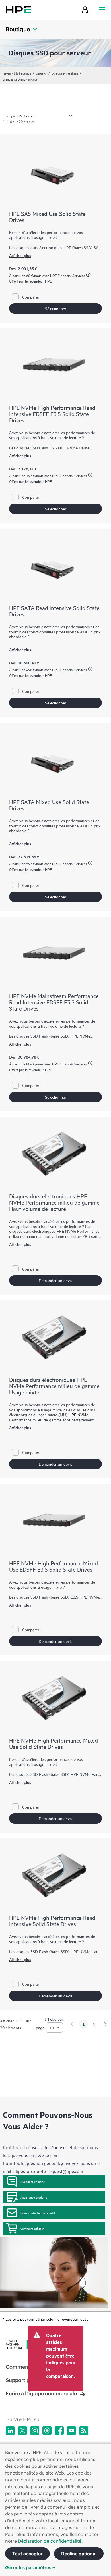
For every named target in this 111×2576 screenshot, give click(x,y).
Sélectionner (56, 308)
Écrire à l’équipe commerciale (41, 2394)
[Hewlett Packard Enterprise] (18, 10)
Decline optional (79, 2554)
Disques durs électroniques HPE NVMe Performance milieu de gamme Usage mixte (54, 1386)
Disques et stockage (65, 73)
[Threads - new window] (47, 2431)
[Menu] (102, 10)
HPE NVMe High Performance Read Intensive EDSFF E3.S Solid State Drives (52, 414)
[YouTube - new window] (71, 2431)
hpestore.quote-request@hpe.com (49, 2171)
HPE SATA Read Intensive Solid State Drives (54, 611)
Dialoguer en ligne (33, 2181)
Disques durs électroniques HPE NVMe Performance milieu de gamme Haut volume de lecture (54, 1202)
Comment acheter (32, 2228)
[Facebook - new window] (59, 2431)
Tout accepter (27, 2554)
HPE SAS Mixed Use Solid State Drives (47, 217)
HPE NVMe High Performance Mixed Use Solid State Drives (54, 1743)
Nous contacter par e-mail (38, 2213)
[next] (106, 2024)
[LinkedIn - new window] (10, 2431)
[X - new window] (22, 2431)
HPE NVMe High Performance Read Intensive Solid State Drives (52, 1921)
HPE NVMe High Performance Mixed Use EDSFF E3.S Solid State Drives (54, 1566)
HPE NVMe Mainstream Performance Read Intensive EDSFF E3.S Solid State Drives (54, 1002)
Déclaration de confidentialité (50, 2541)
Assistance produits (34, 2197)
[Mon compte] (85, 10)
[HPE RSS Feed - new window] (84, 2431)
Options (41, 73)
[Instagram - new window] (35, 2431)
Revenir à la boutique (17, 73)
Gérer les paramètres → (30, 2567)
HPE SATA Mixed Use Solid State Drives (49, 805)
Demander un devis (55, 1280)
